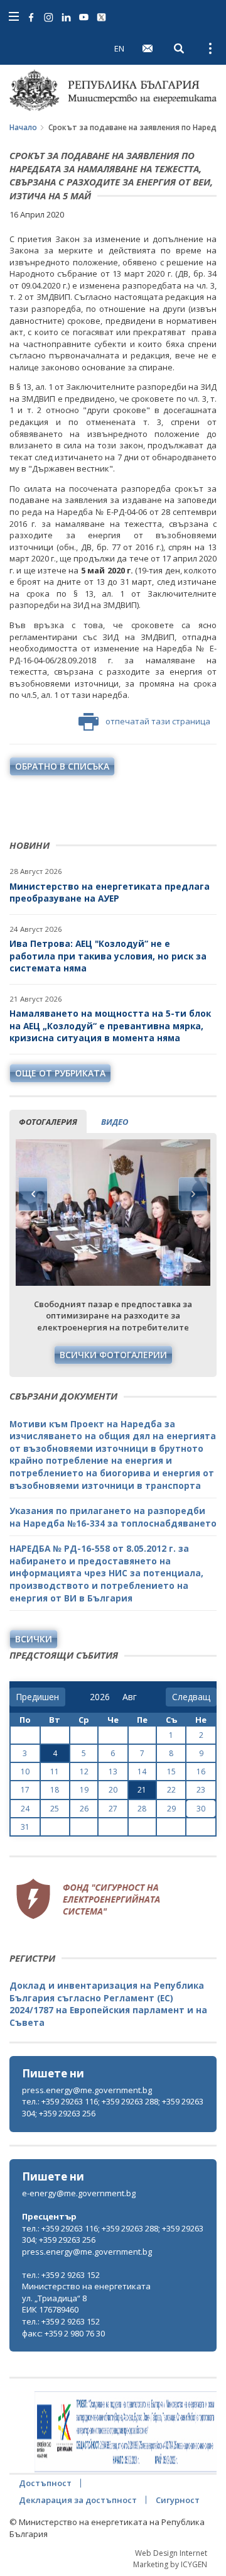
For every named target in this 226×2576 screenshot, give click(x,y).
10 (25, 1772)
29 (171, 1809)
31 (25, 1827)
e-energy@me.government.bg (79, 2193)
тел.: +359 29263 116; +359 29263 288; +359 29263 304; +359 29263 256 (113, 2107)
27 (113, 1809)
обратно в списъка (62, 766)
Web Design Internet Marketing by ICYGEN (170, 2558)
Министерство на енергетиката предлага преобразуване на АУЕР (110, 893)
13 (113, 1772)
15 (171, 1772)
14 (142, 1772)
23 (201, 1790)
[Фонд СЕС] (88, 1897)
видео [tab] (115, 1122)
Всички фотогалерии (113, 1355)
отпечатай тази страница (158, 721)
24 (25, 1809)
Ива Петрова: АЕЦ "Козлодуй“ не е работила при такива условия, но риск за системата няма (108, 956)
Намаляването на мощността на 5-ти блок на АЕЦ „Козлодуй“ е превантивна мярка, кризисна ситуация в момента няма (110, 1025)
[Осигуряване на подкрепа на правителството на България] (126, 2432)
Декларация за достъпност (78, 2500)
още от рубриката (60, 1073)
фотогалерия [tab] (48, 1122)
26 (84, 1809)
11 (55, 1772)
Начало (23, 127)
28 (142, 1809)
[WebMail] (148, 48)
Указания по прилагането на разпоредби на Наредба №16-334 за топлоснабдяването (113, 1517)
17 (25, 1790)
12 (84, 1772)
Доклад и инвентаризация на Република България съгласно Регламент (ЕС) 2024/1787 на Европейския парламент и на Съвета (108, 2004)
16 (201, 1772)
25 (55, 1809)
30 (201, 1809)
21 (142, 1790)
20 (113, 1790)
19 (84, 1790)
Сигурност (178, 2500)
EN (119, 48)
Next (193, 1194)
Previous (33, 1194)
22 (171, 1790)
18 (55, 1790)
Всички (34, 1639)
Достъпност (45, 2483)
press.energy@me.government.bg (87, 2090)
